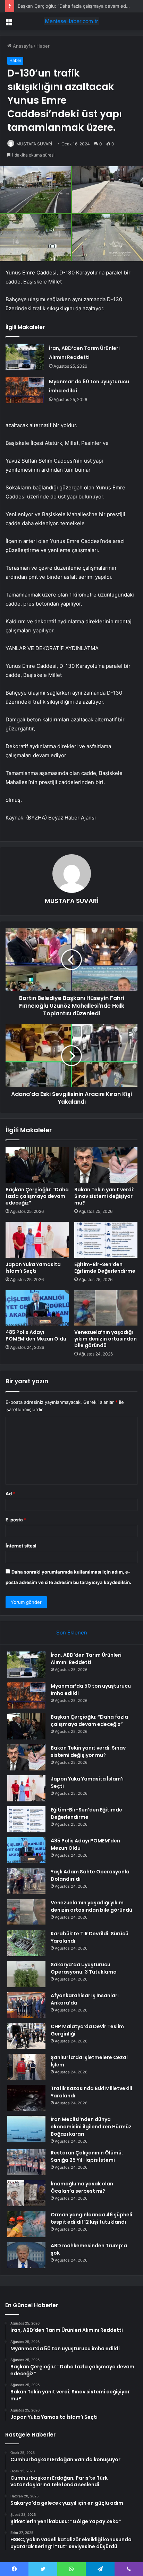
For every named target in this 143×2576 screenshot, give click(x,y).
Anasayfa (22, 46)
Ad (10, 1494)
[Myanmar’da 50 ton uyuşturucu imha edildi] (25, 390)
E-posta (16, 1520)
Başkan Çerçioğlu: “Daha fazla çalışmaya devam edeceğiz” (80, 6)
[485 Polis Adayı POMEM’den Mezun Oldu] (37, 1308)
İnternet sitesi (21, 1546)
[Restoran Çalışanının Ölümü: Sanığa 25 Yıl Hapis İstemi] (26, 2162)
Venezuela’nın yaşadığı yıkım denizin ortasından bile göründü (106, 1339)
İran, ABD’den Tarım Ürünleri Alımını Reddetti (86, 1659)
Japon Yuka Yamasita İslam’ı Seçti (33, 1268)
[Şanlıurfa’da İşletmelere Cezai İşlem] (26, 2067)
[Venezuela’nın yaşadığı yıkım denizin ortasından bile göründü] (106, 1308)
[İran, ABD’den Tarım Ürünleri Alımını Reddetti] (25, 357)
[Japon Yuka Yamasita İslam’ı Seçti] (37, 1240)
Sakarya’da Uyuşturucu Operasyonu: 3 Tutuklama (84, 1968)
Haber (43, 46)
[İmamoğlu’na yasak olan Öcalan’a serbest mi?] (26, 2193)
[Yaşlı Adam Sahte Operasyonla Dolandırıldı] (26, 1881)
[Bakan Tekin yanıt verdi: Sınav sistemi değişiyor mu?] (106, 1165)
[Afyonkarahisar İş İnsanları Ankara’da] (26, 2005)
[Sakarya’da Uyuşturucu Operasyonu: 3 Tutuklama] (26, 1974)
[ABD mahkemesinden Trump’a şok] (26, 2255)
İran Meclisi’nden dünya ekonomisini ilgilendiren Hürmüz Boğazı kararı (91, 2127)
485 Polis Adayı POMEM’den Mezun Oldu (36, 1335)
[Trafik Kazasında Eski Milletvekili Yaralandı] (26, 2098)
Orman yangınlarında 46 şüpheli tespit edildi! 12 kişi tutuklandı (91, 2218)
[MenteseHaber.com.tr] (71, 21)
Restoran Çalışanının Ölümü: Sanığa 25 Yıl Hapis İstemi (87, 2156)
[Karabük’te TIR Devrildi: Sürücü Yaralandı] (26, 1943)
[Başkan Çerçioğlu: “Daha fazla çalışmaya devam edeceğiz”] (37, 1165)
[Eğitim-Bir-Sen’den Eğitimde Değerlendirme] (106, 1240)
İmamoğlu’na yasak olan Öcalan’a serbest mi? (82, 2187)
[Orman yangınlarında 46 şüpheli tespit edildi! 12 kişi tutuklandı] (26, 2224)
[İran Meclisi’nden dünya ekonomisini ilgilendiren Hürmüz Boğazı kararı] (26, 2129)
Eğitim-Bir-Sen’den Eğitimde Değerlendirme (105, 1268)
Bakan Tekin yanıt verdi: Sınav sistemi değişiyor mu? (104, 1196)
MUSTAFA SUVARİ (34, 144)
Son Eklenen (72, 1633)
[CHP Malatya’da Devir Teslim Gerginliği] (26, 2036)
